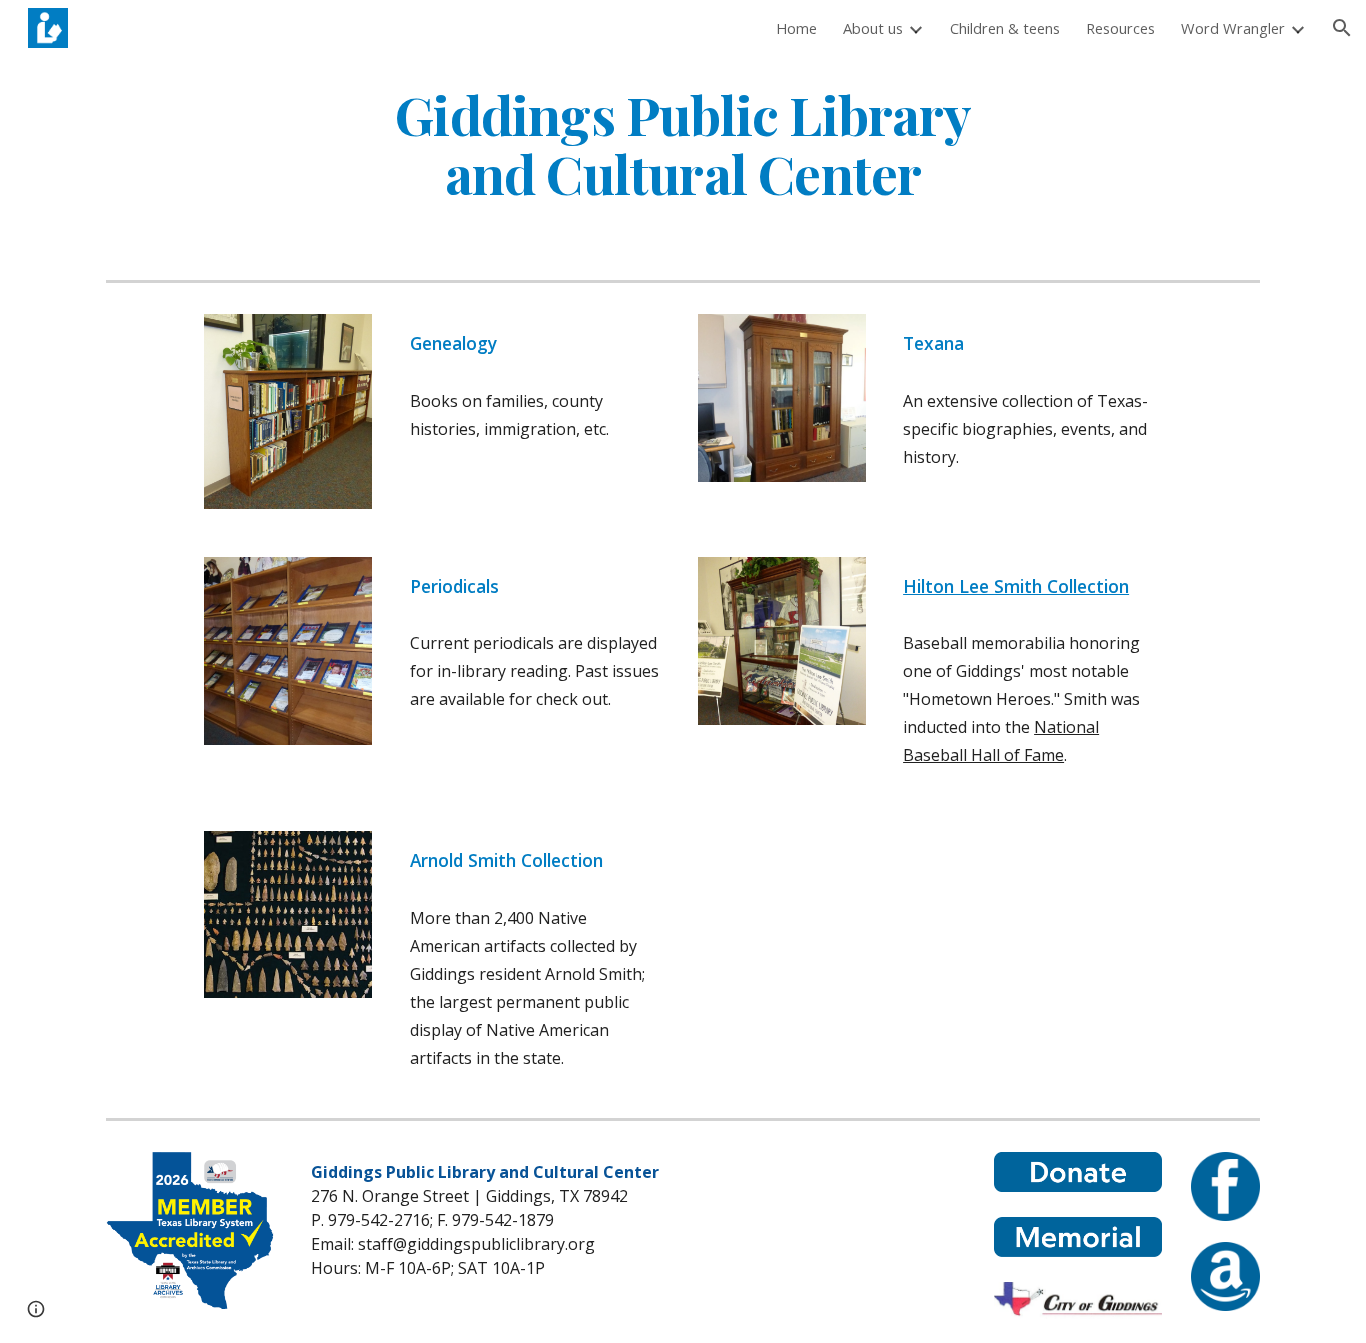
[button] (1342, 28)
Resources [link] (1120, 28)
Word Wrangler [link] (1233, 28)
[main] (683, 143)
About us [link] (873, 28)
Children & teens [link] (1005, 28)
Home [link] (796, 28)
